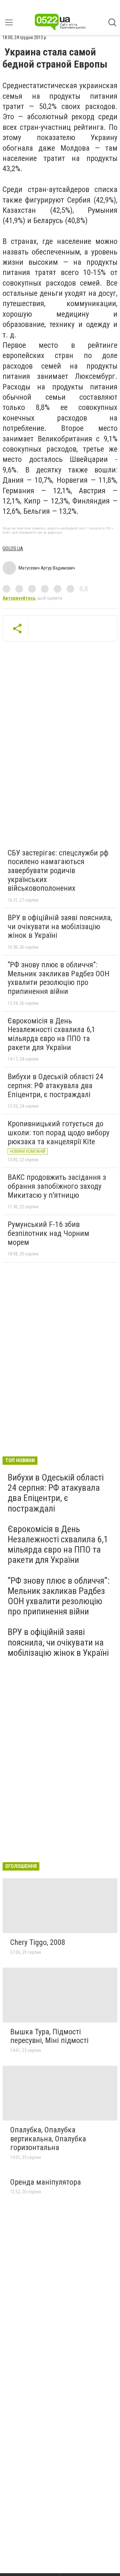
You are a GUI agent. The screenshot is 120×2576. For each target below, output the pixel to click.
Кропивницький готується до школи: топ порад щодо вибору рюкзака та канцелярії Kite (59, 1133)
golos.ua (13, 549)
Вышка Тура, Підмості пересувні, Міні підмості (49, 2036)
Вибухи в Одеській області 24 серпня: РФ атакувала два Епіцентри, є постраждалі (56, 1085)
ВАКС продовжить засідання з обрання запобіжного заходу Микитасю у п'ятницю (57, 1186)
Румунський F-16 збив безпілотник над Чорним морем (48, 1233)
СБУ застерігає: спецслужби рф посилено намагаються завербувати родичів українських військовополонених (58, 871)
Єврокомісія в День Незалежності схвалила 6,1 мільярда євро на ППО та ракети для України (52, 1034)
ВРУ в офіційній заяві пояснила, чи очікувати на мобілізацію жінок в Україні (60, 926)
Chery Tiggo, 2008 (38, 1942)
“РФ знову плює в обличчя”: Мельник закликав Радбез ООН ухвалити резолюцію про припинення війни (59, 978)
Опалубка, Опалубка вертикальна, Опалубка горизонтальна (48, 2139)
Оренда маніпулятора (46, 2182)
